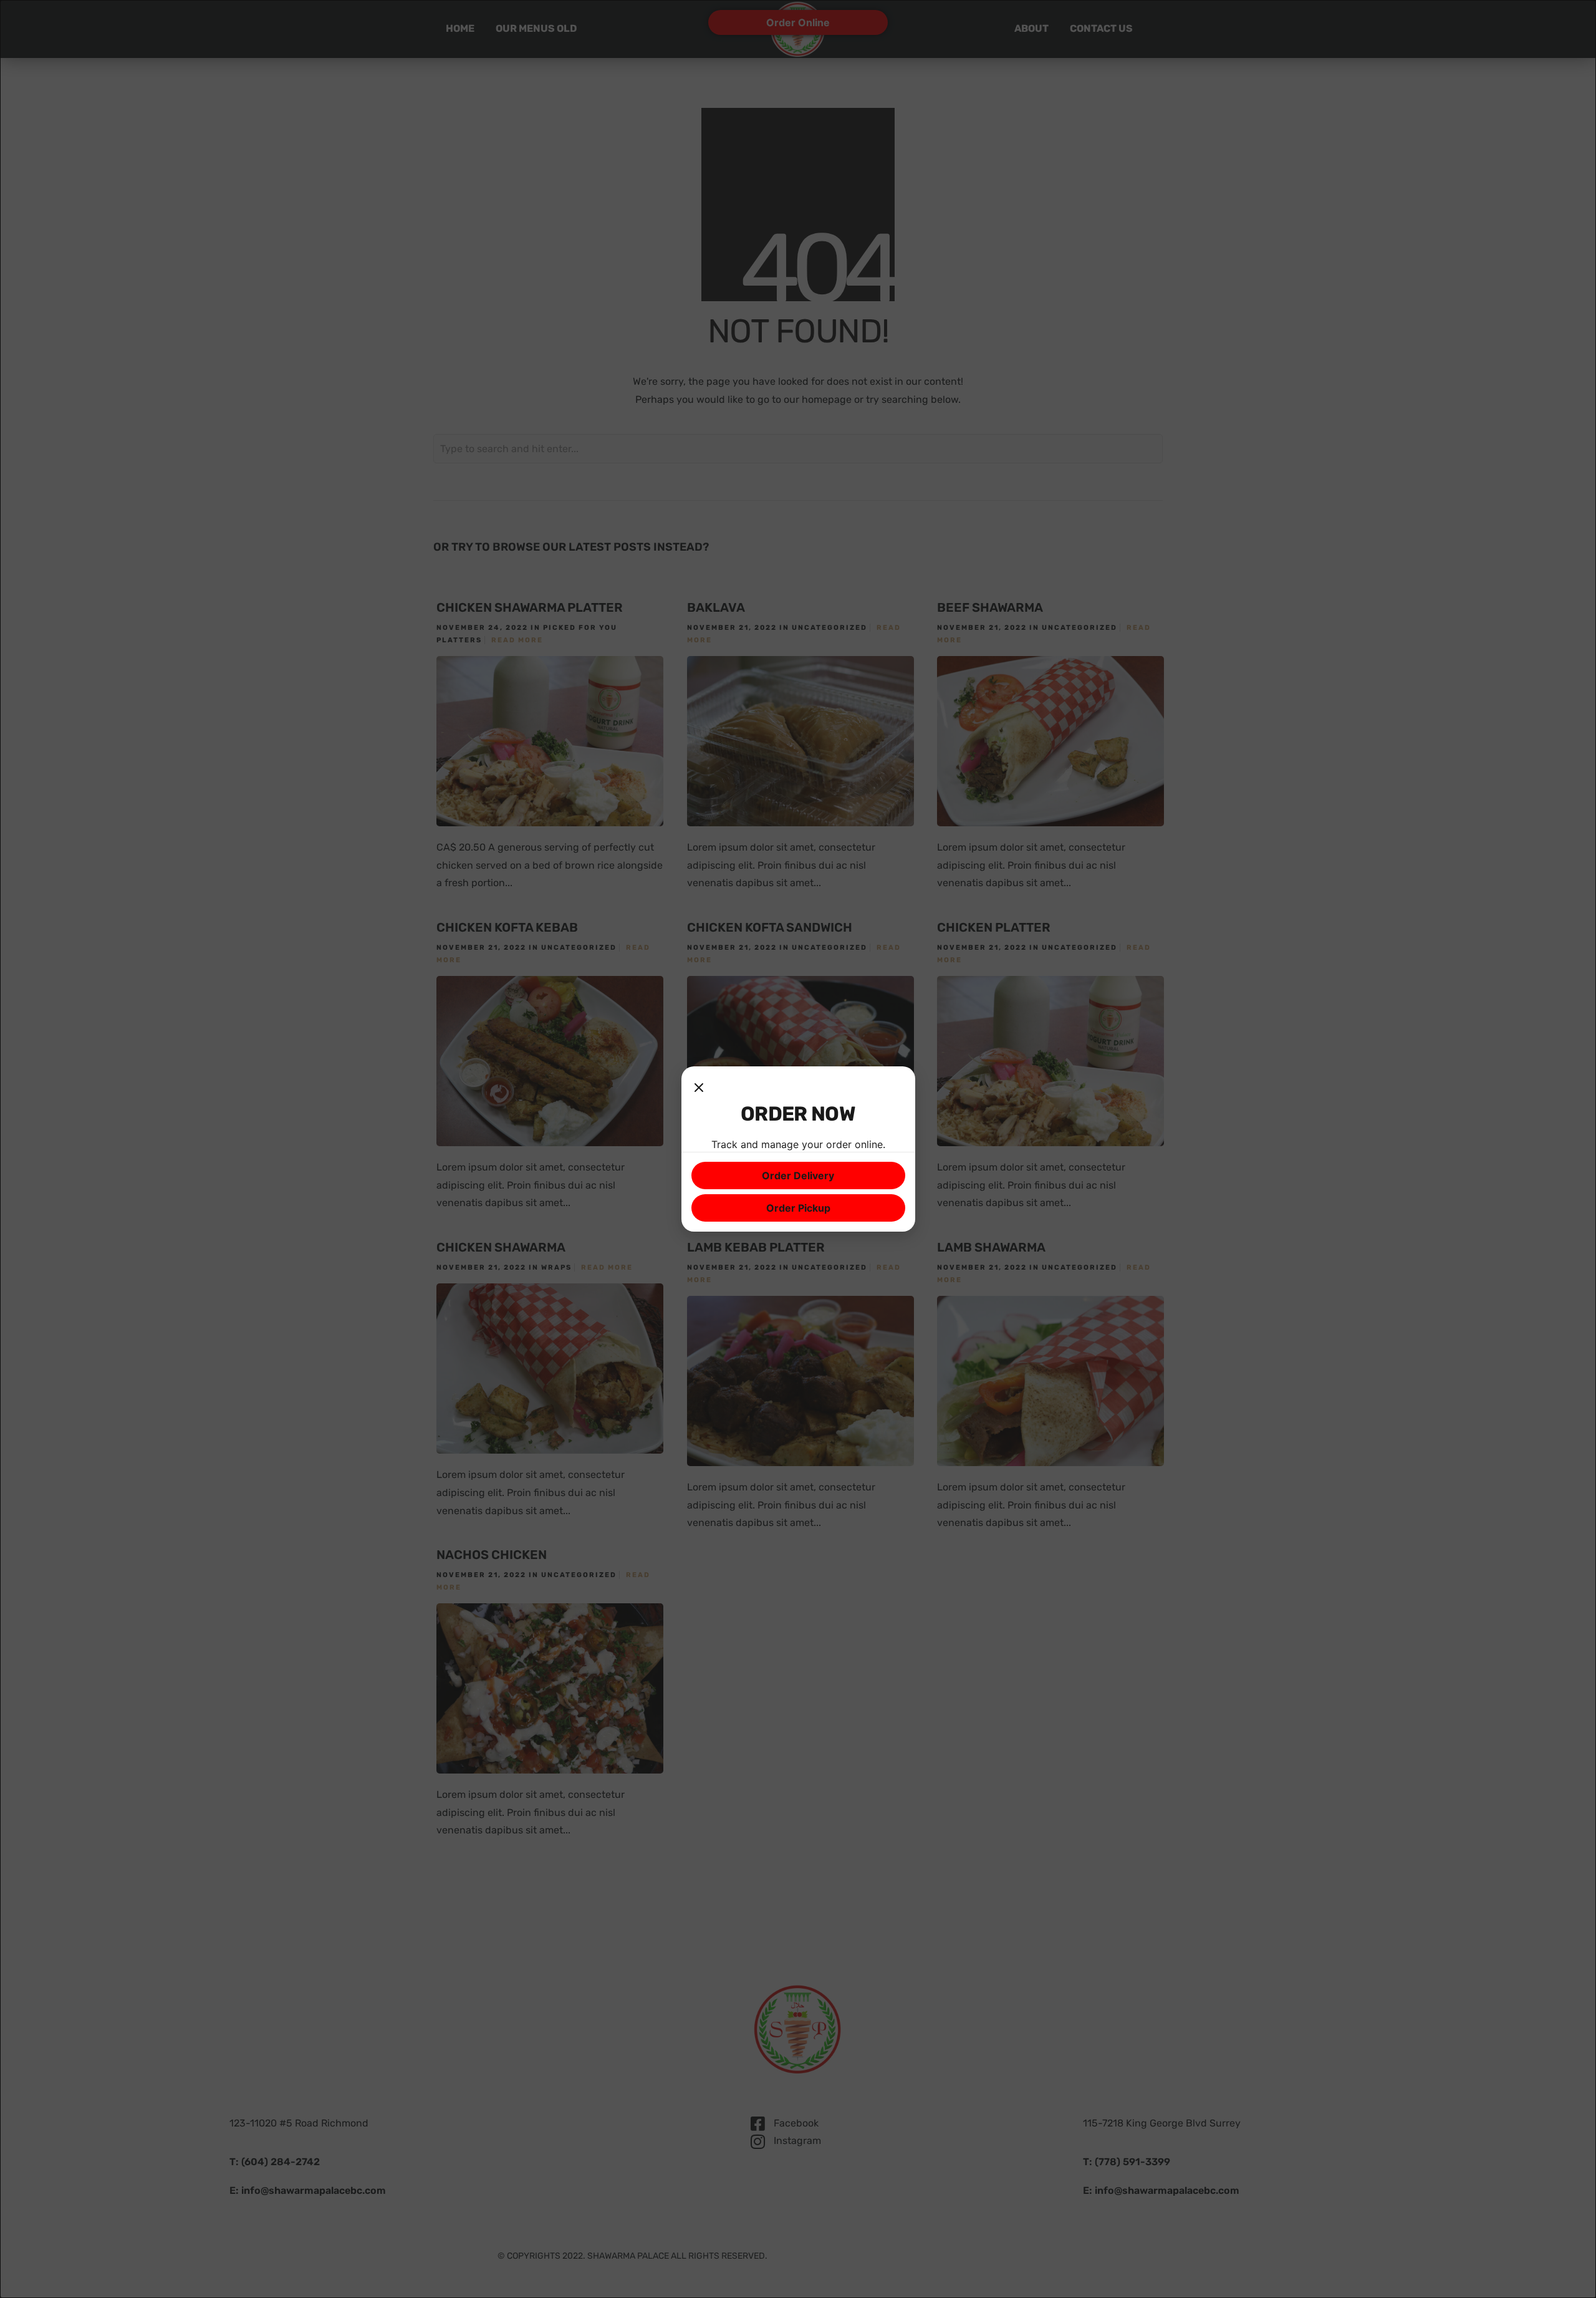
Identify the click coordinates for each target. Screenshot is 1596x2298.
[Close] (699, 1089)
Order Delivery (798, 1176)
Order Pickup (798, 1208)
